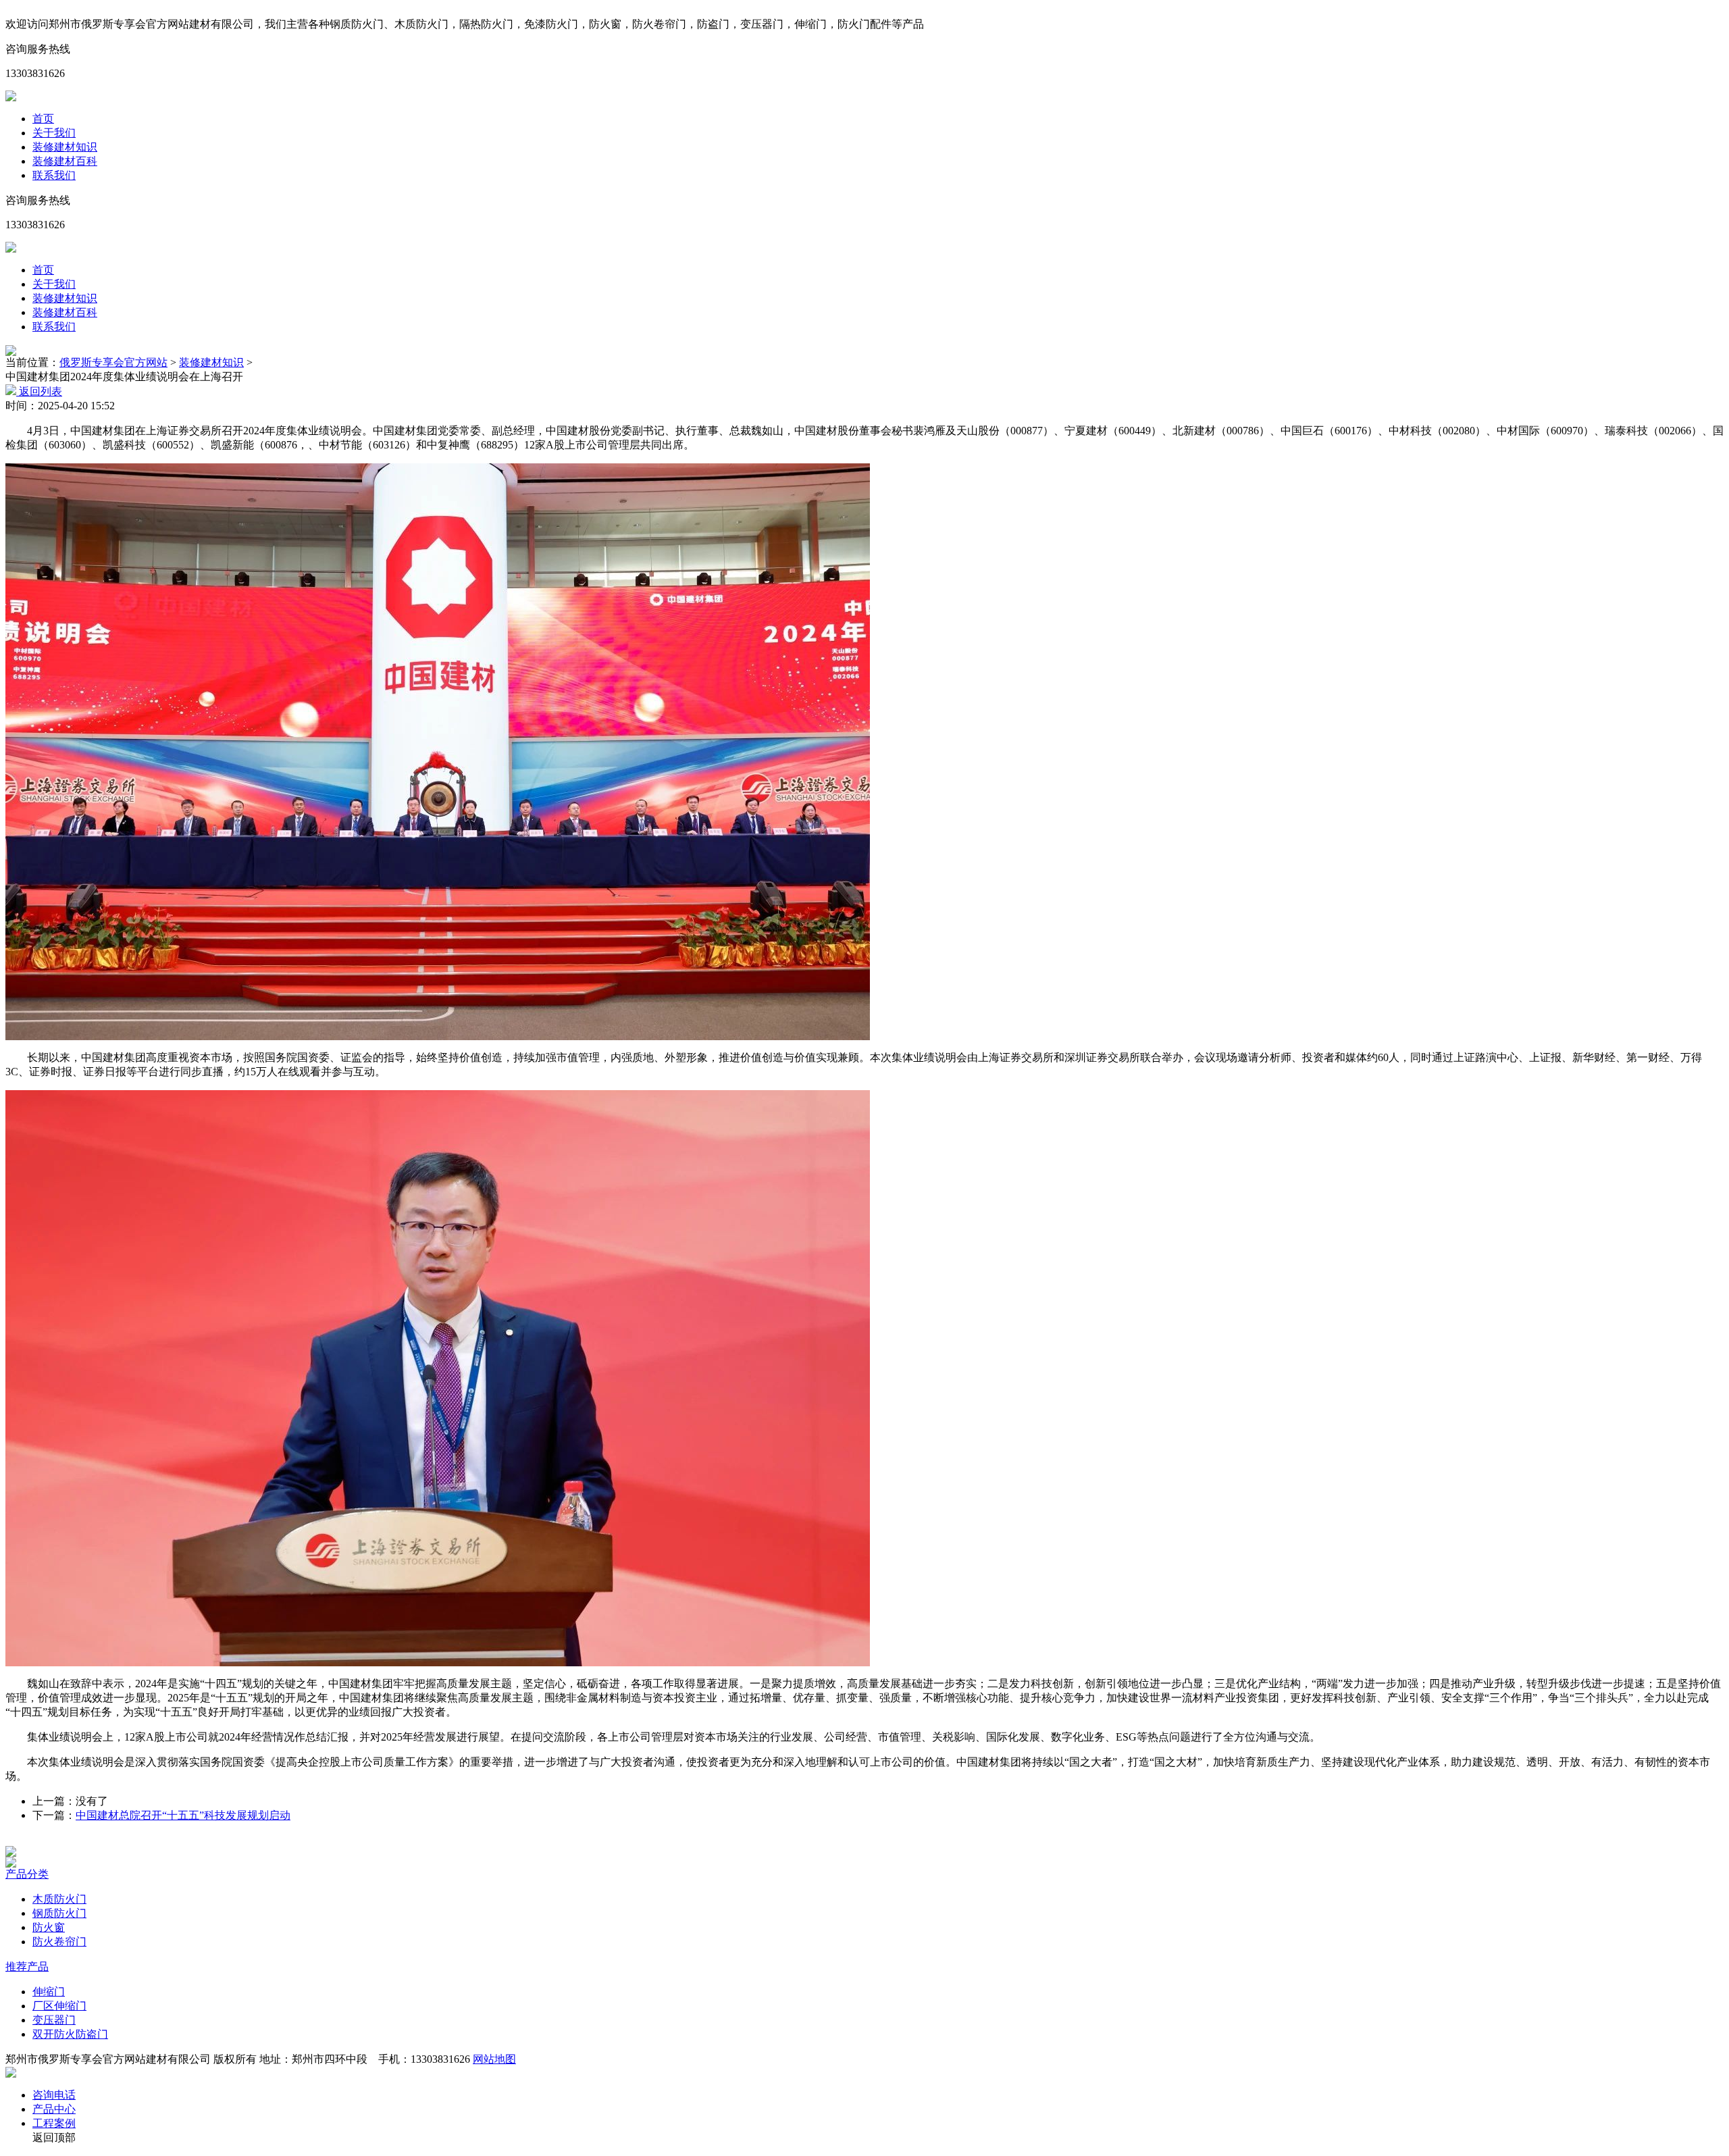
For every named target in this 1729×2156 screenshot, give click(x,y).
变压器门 (54, 2020)
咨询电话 (54, 2095)
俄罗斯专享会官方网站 (113, 362)
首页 (43, 119)
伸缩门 (49, 1992)
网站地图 (494, 2059)
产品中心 (54, 2109)
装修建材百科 (65, 161)
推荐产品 (27, 1967)
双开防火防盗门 (70, 2034)
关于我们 (54, 133)
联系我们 (54, 175)
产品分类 (27, 1874)
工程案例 (54, 2123)
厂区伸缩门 (59, 2006)
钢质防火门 (59, 1913)
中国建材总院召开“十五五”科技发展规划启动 (183, 1815)
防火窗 (49, 1927)
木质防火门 (59, 1899)
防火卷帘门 (59, 1942)
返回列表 (39, 391)
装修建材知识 (65, 147)
